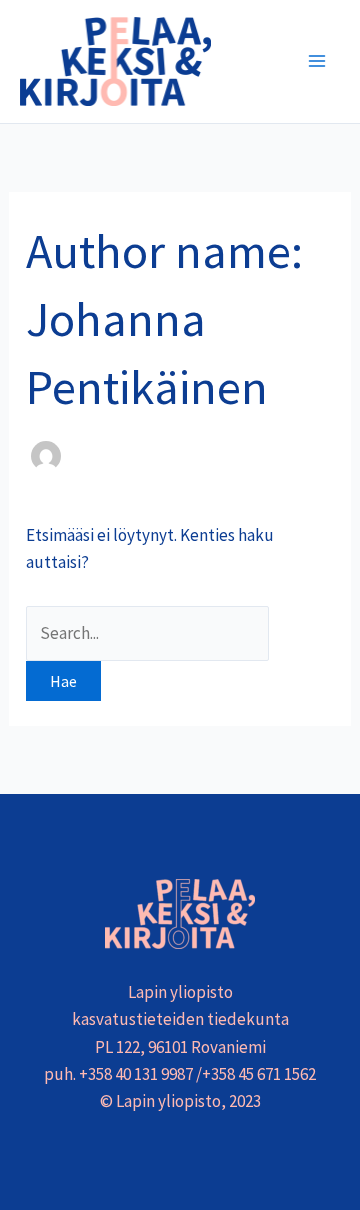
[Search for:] (147, 633)
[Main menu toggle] (318, 62)
